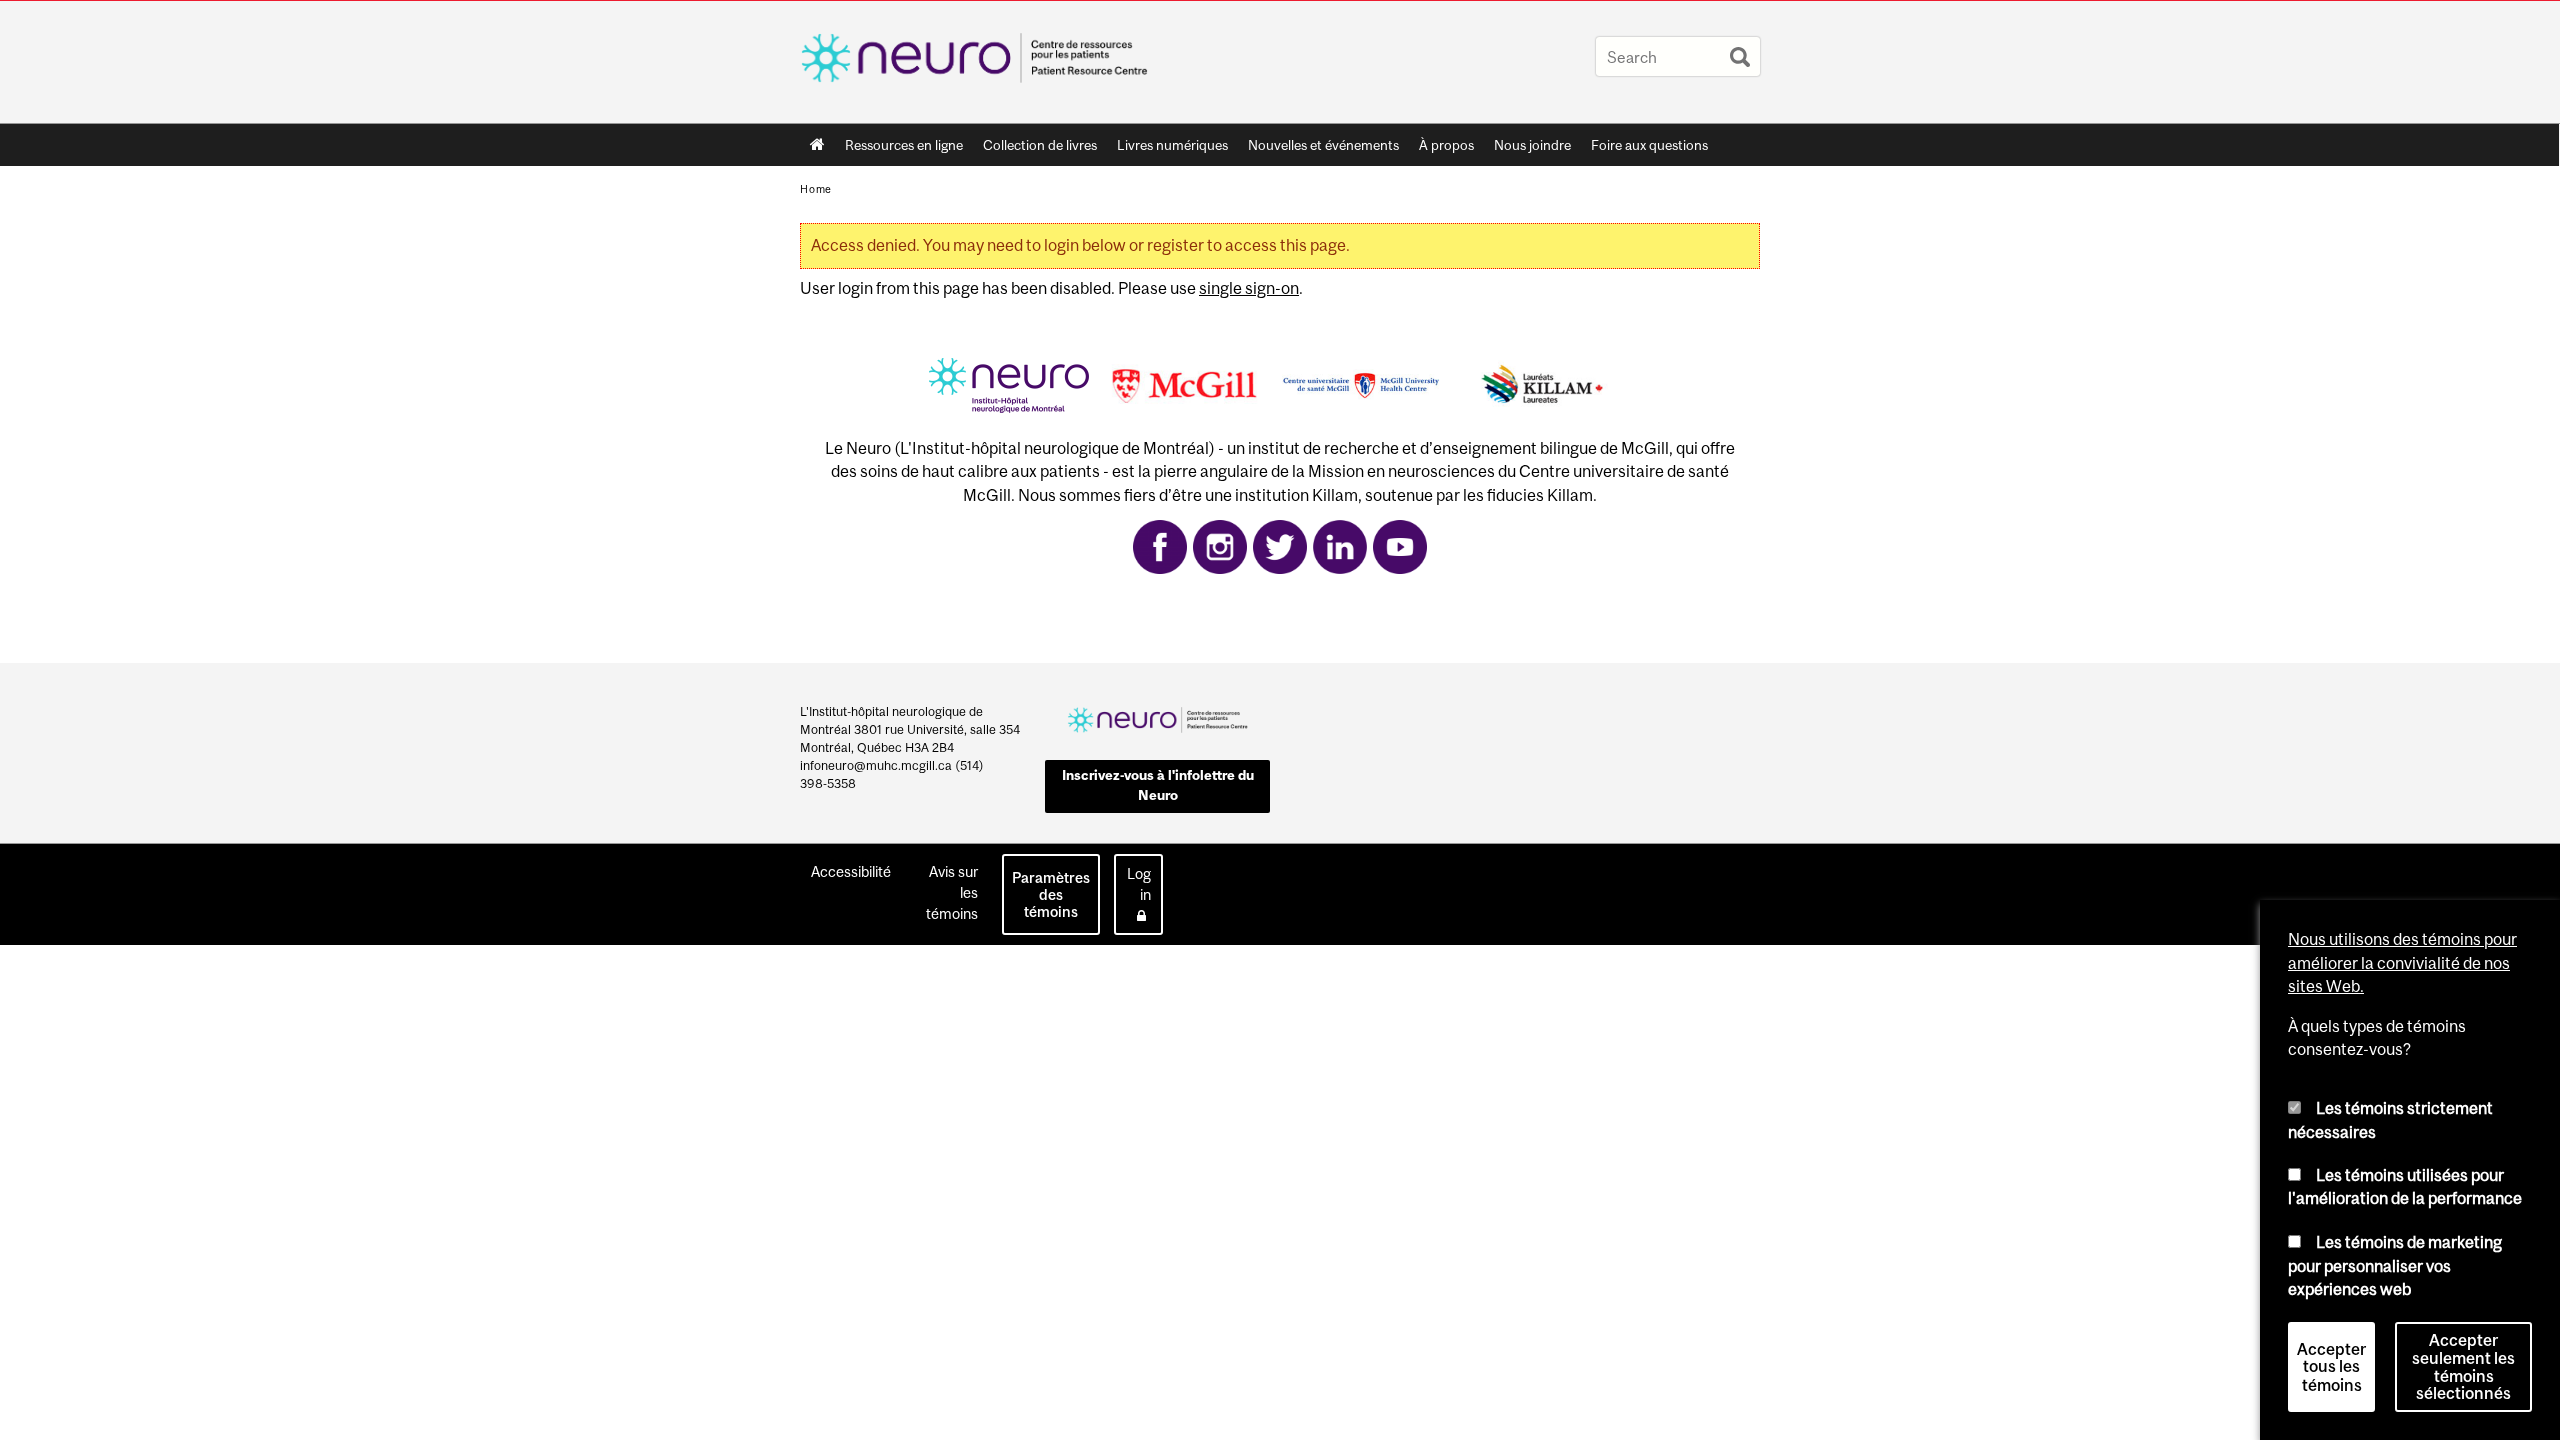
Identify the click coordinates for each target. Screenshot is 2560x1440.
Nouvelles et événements (1323, 145)
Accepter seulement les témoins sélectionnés (2463, 1367)
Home (817, 145)
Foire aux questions (1649, 145)
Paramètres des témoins (1051, 894)
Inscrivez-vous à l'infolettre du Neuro (1158, 785)
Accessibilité (851, 871)
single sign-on (1249, 288)
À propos (1446, 145)
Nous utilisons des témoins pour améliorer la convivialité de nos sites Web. (2402, 962)
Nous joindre (1532, 145)
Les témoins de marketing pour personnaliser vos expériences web (2395, 1265)
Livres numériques (1172, 145)
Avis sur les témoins (952, 892)
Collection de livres (1040, 145)
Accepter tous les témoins (2331, 1367)
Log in (1139, 884)
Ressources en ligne (904, 145)
